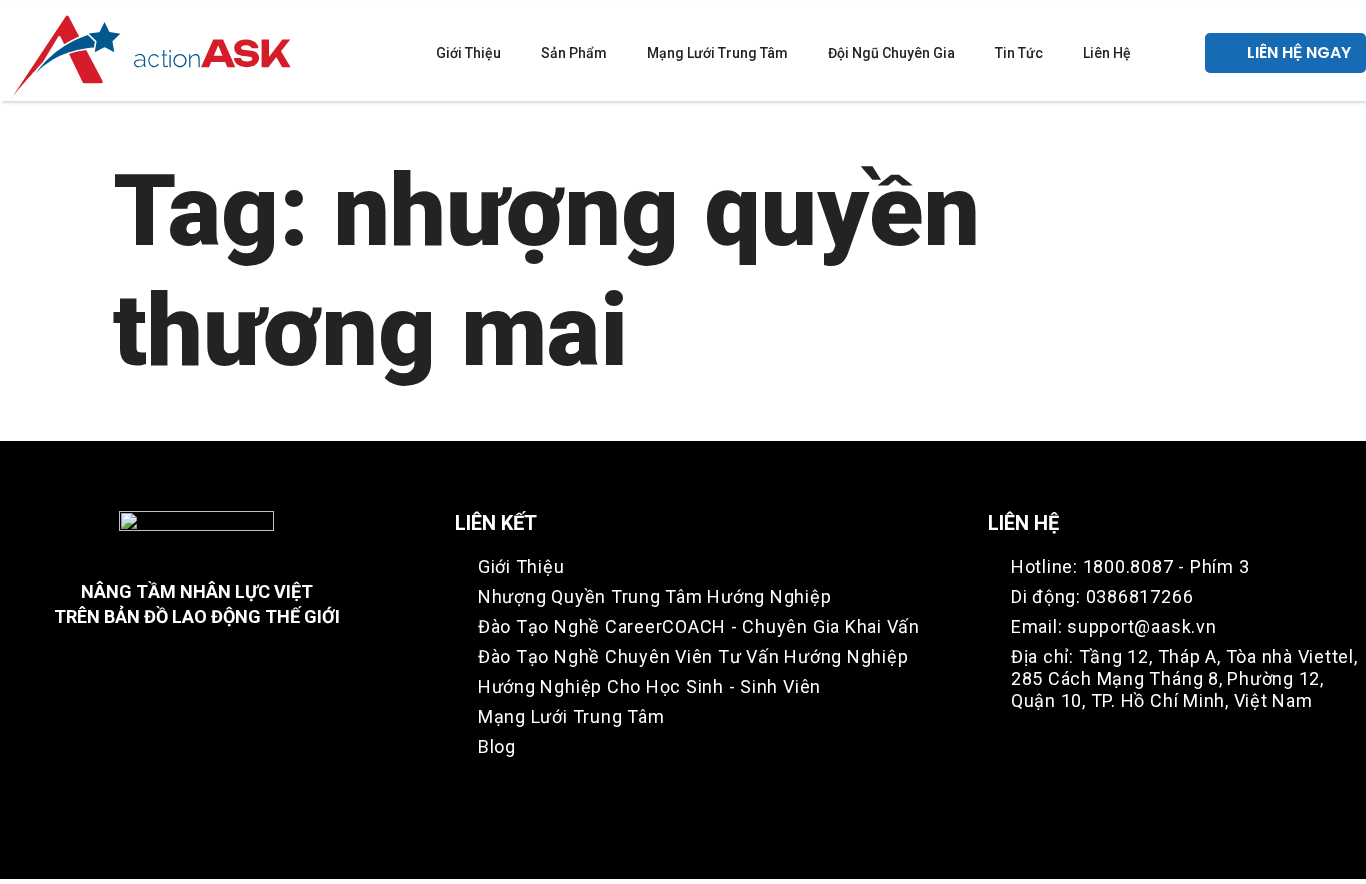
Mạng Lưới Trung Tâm (717, 53)
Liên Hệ (1107, 53)
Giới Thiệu (468, 53)
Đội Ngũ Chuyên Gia (891, 53)
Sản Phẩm (574, 53)
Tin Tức (1019, 53)
